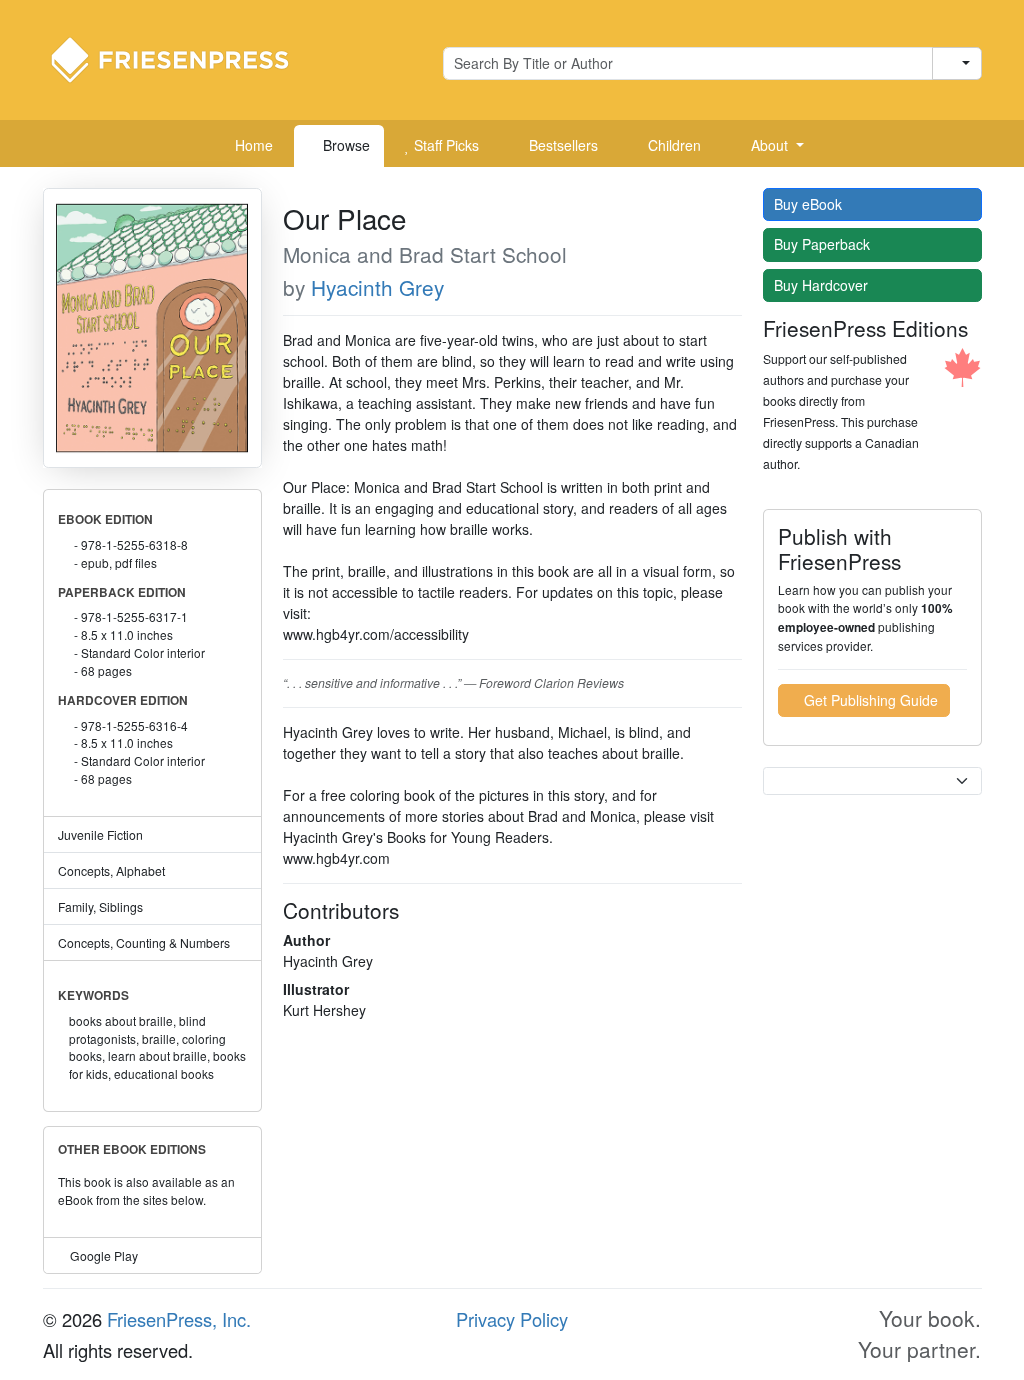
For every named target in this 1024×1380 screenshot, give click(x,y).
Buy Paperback (824, 244)
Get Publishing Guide (869, 700)
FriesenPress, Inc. (179, 1319)
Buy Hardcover (823, 285)
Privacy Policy (512, 1319)
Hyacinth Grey (377, 287)
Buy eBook (810, 204)
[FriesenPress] (183, 58)
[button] (770, 146)
